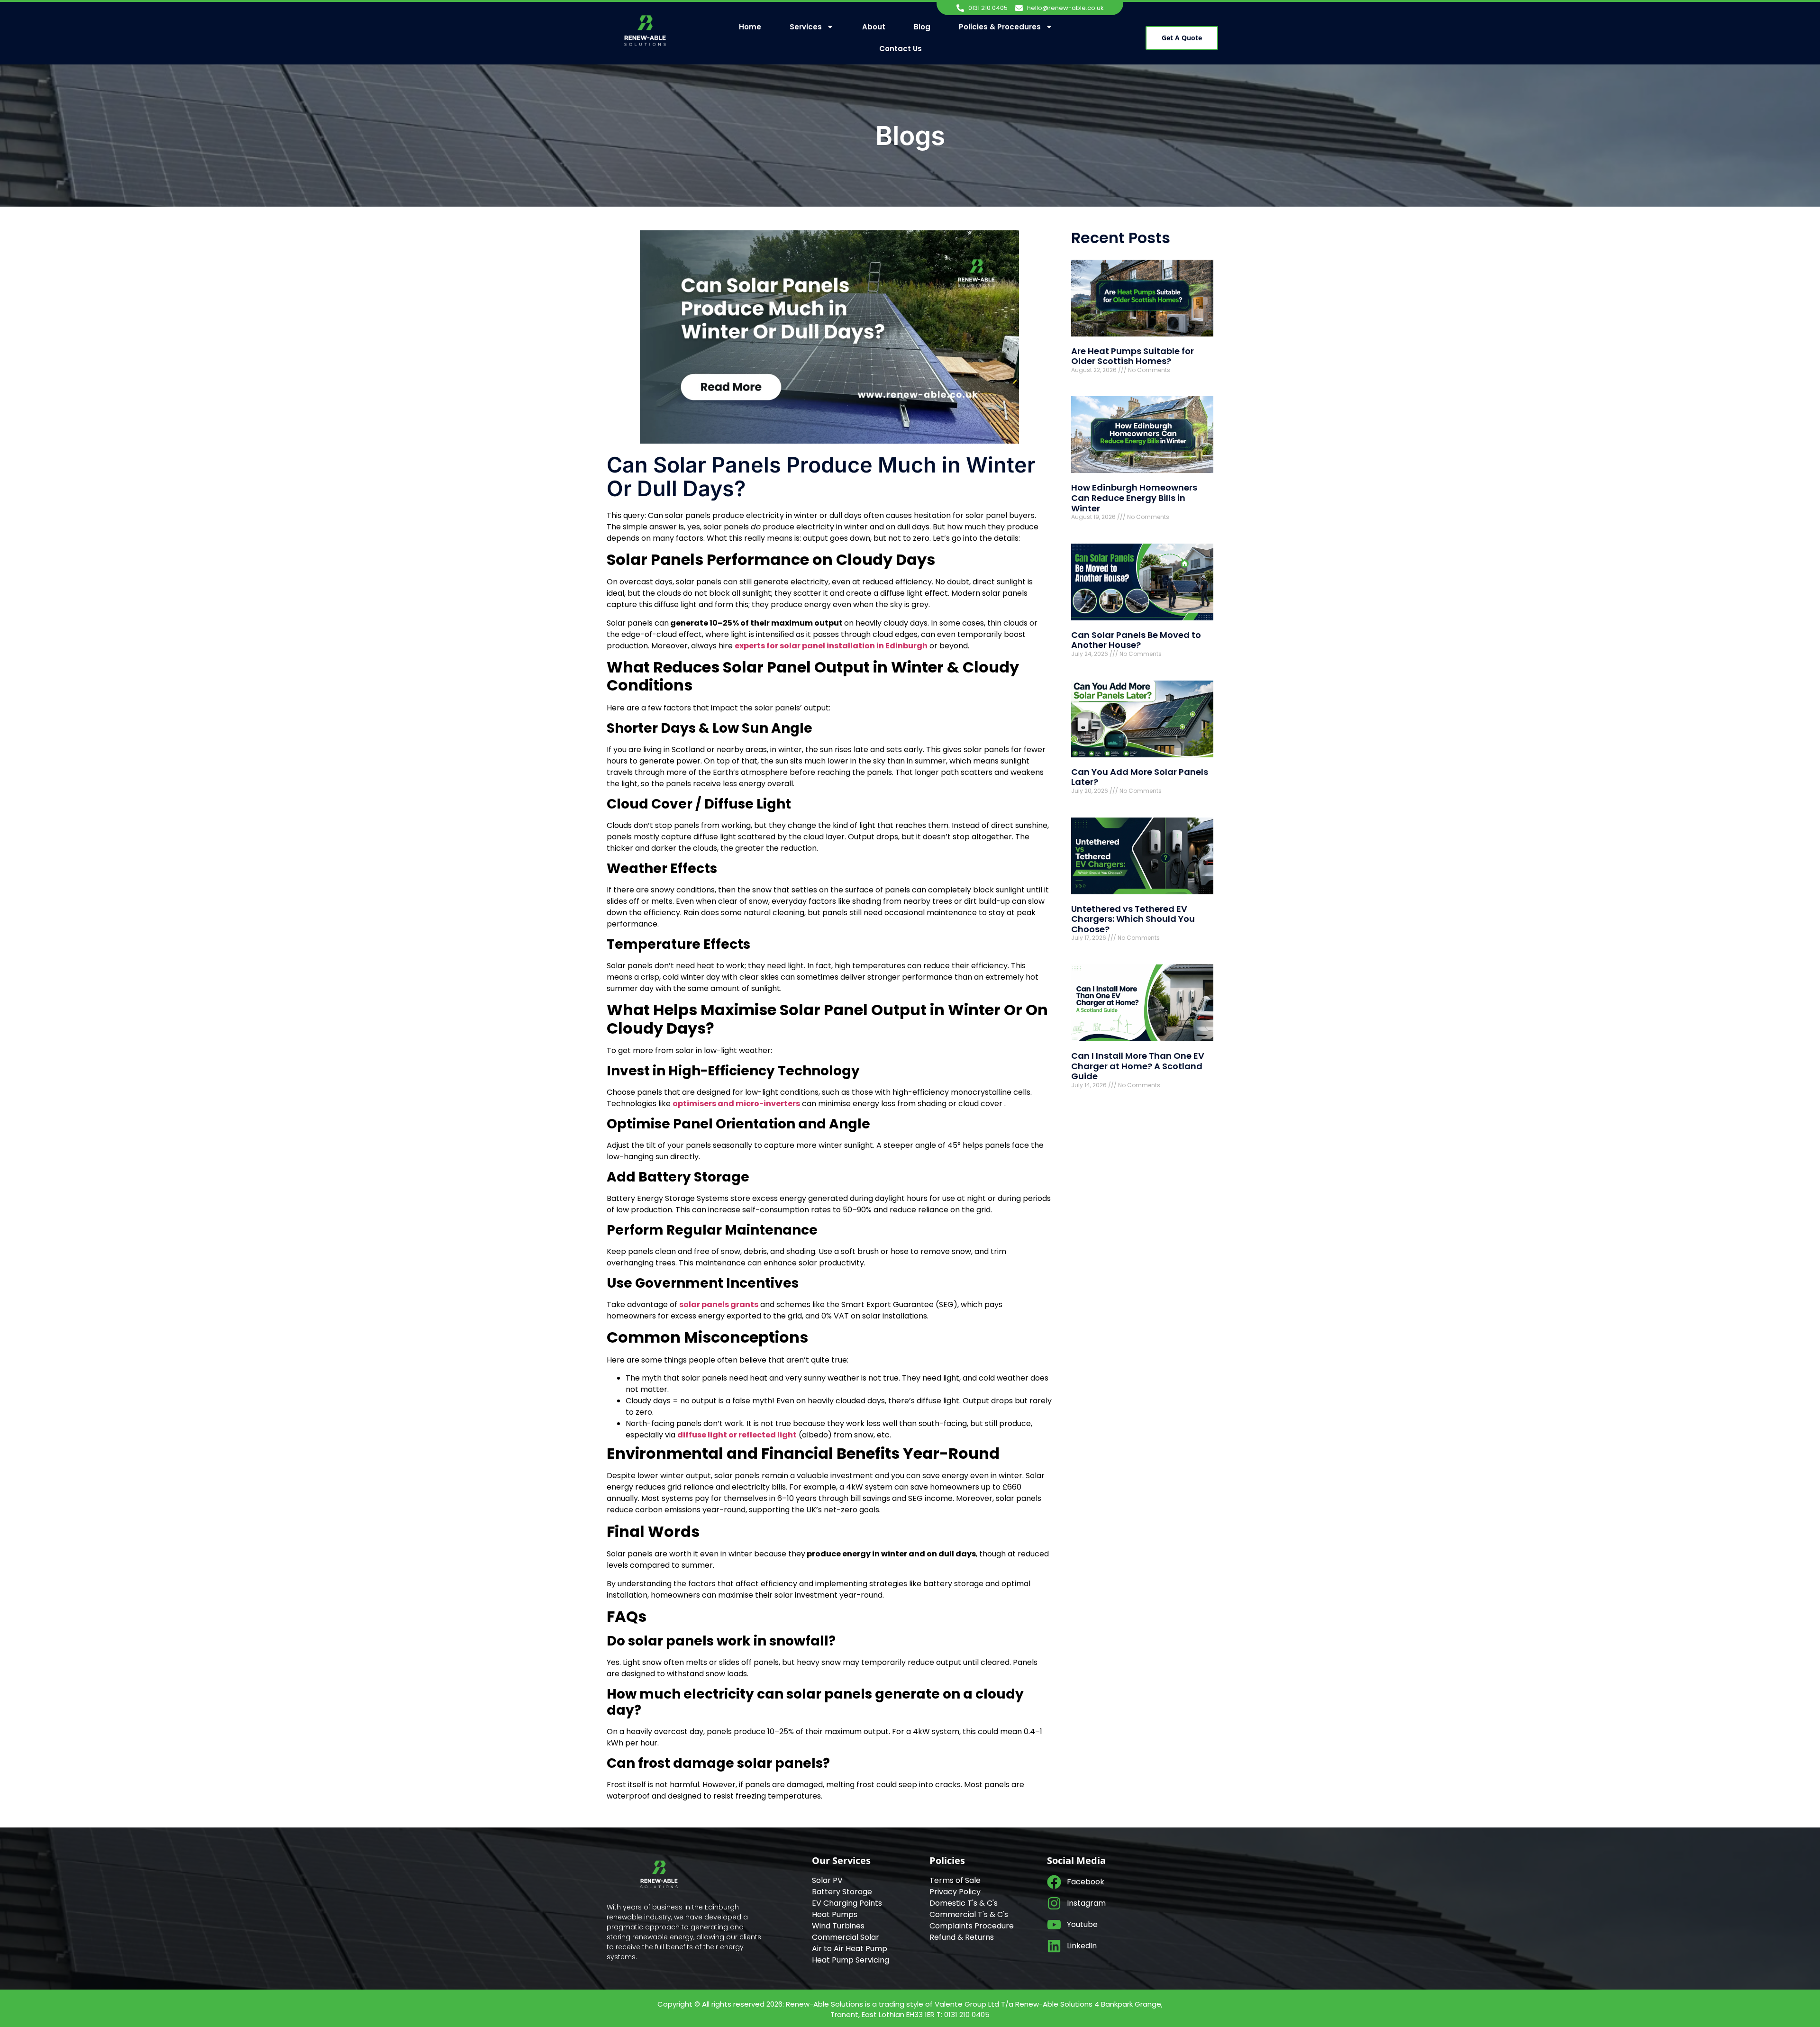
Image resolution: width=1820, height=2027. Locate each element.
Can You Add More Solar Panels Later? (1140, 777)
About (874, 27)
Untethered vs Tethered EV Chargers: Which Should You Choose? (1133, 919)
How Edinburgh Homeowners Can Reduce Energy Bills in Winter (1134, 498)
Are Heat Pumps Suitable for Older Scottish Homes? (1133, 356)
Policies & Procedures (1000, 27)
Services (806, 27)
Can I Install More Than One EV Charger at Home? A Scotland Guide (1138, 1066)
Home (750, 27)
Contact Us (901, 49)
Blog (922, 27)
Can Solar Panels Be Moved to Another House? (1136, 640)
